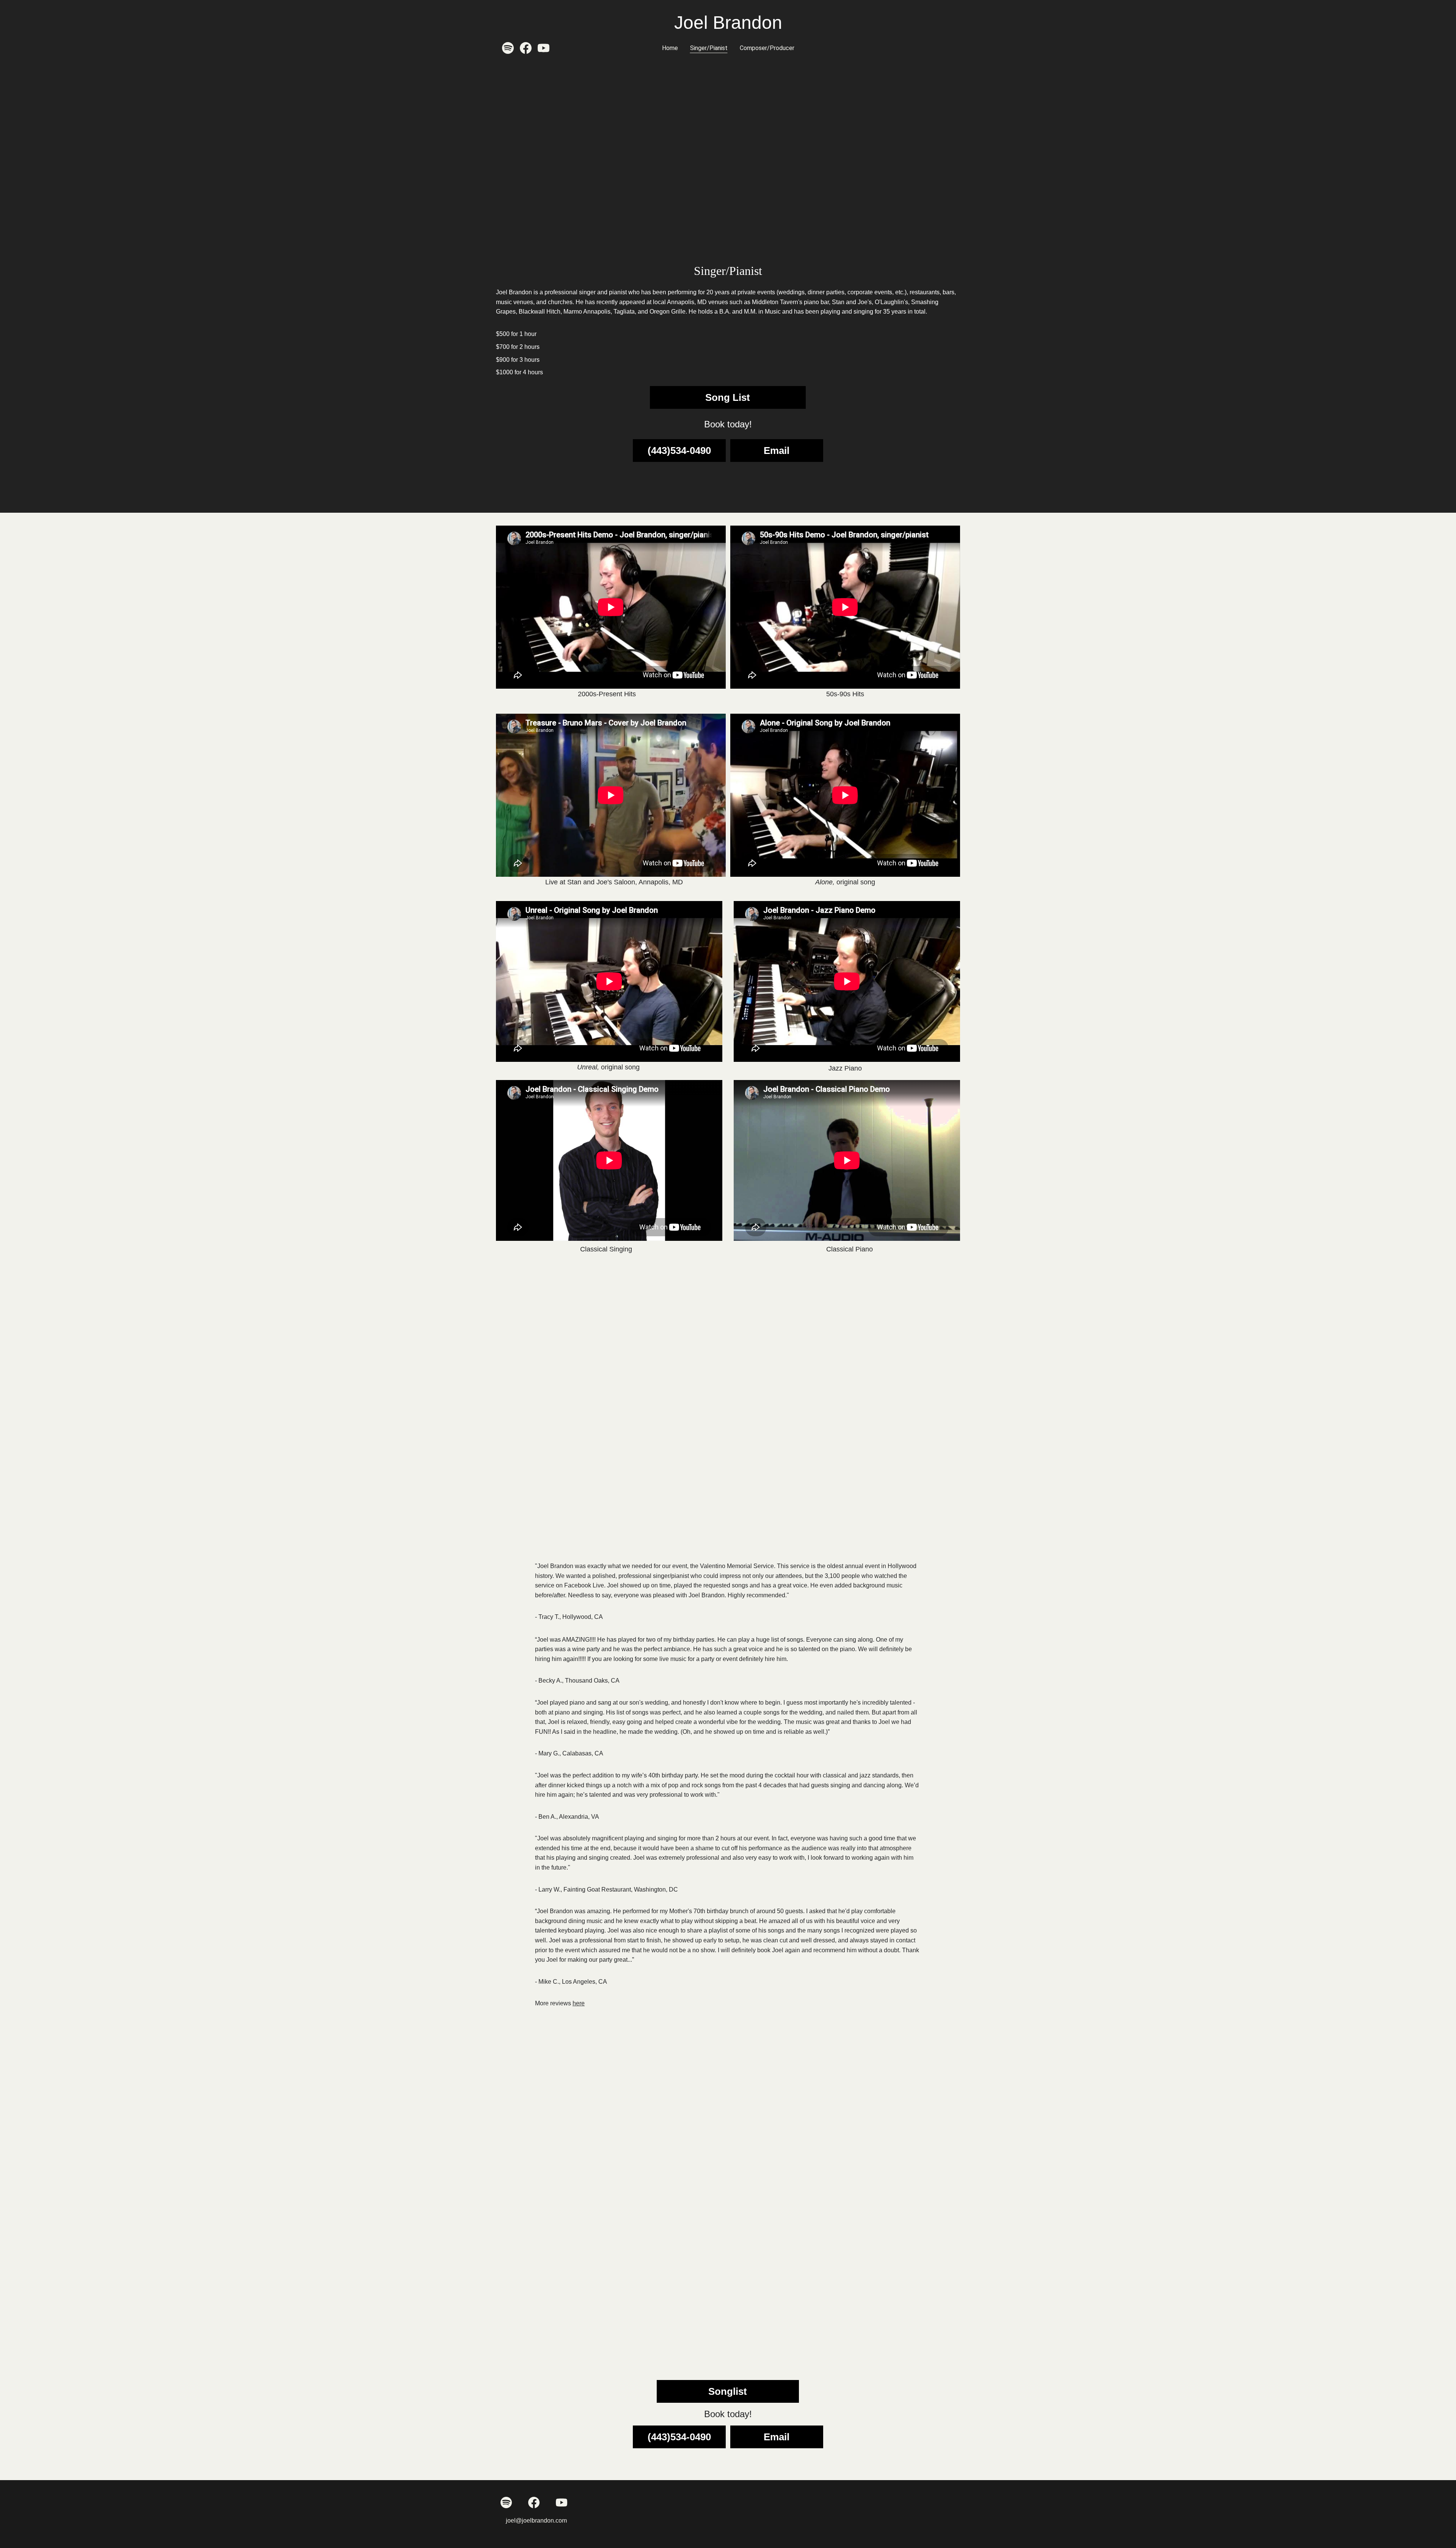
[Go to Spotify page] (511, 48)
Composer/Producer (767, 48)
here (579, 2003)
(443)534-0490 (679, 451)
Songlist (728, 2391)
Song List (728, 397)
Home (670, 48)
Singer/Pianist (709, 48)
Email (777, 451)
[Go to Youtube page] (544, 48)
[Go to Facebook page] (529, 48)
